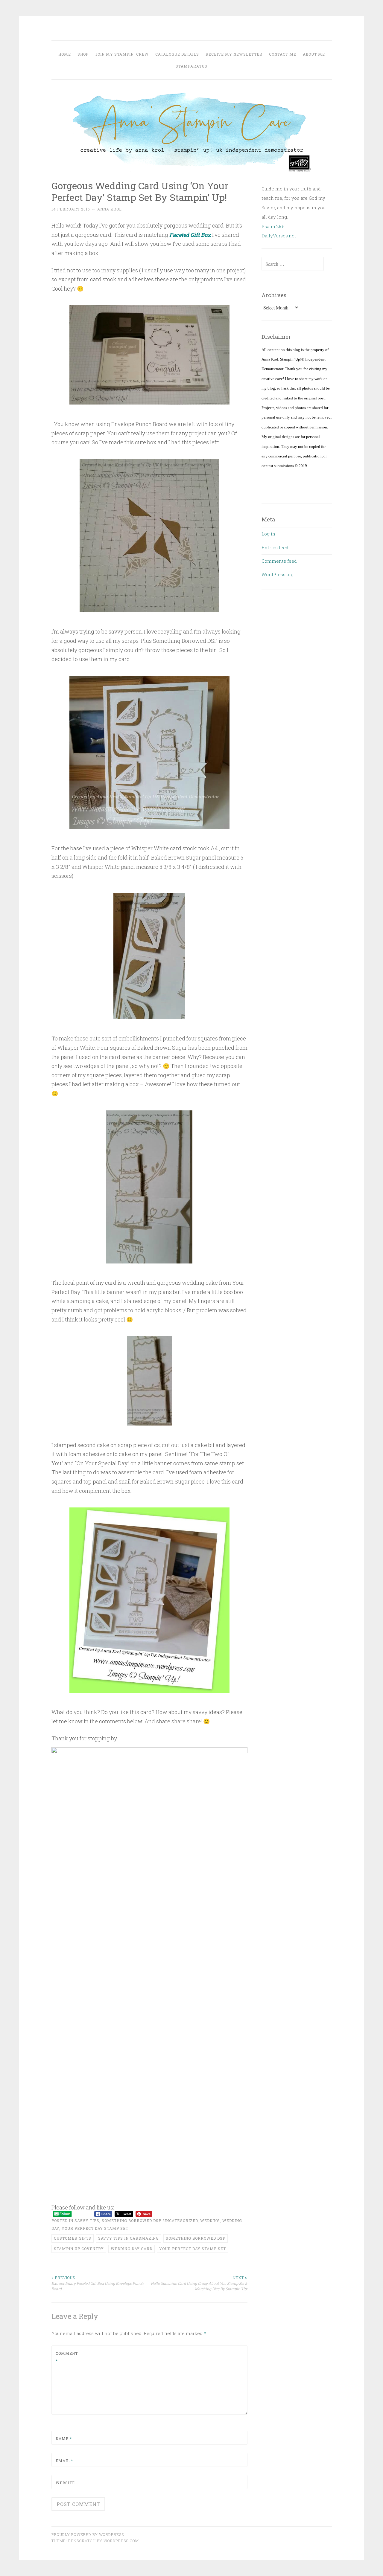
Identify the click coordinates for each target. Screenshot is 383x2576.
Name (64, 2438)
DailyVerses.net (279, 236)
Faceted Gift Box (190, 235)
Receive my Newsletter (234, 54)
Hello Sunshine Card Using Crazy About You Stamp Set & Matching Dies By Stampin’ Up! (199, 2283)
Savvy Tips (87, 2221)
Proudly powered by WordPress (88, 2534)
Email (64, 2461)
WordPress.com (121, 2541)
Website (65, 2483)
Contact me (283, 54)
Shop (83, 54)
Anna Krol (110, 209)
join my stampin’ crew (122, 54)
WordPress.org (278, 574)
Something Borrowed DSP (131, 2221)
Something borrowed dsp (196, 2238)
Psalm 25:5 (273, 226)
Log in (268, 534)
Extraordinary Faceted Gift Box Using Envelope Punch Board (98, 2283)
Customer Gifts (73, 2238)
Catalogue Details (177, 54)
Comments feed (279, 561)
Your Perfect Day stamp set (193, 2249)
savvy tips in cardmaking (129, 2238)
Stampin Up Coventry (79, 2249)
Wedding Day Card (132, 2249)
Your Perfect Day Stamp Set (95, 2228)
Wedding (210, 2221)
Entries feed (275, 547)
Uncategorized (180, 2221)
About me (314, 54)
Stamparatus (191, 66)
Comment (67, 2357)
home (65, 54)
